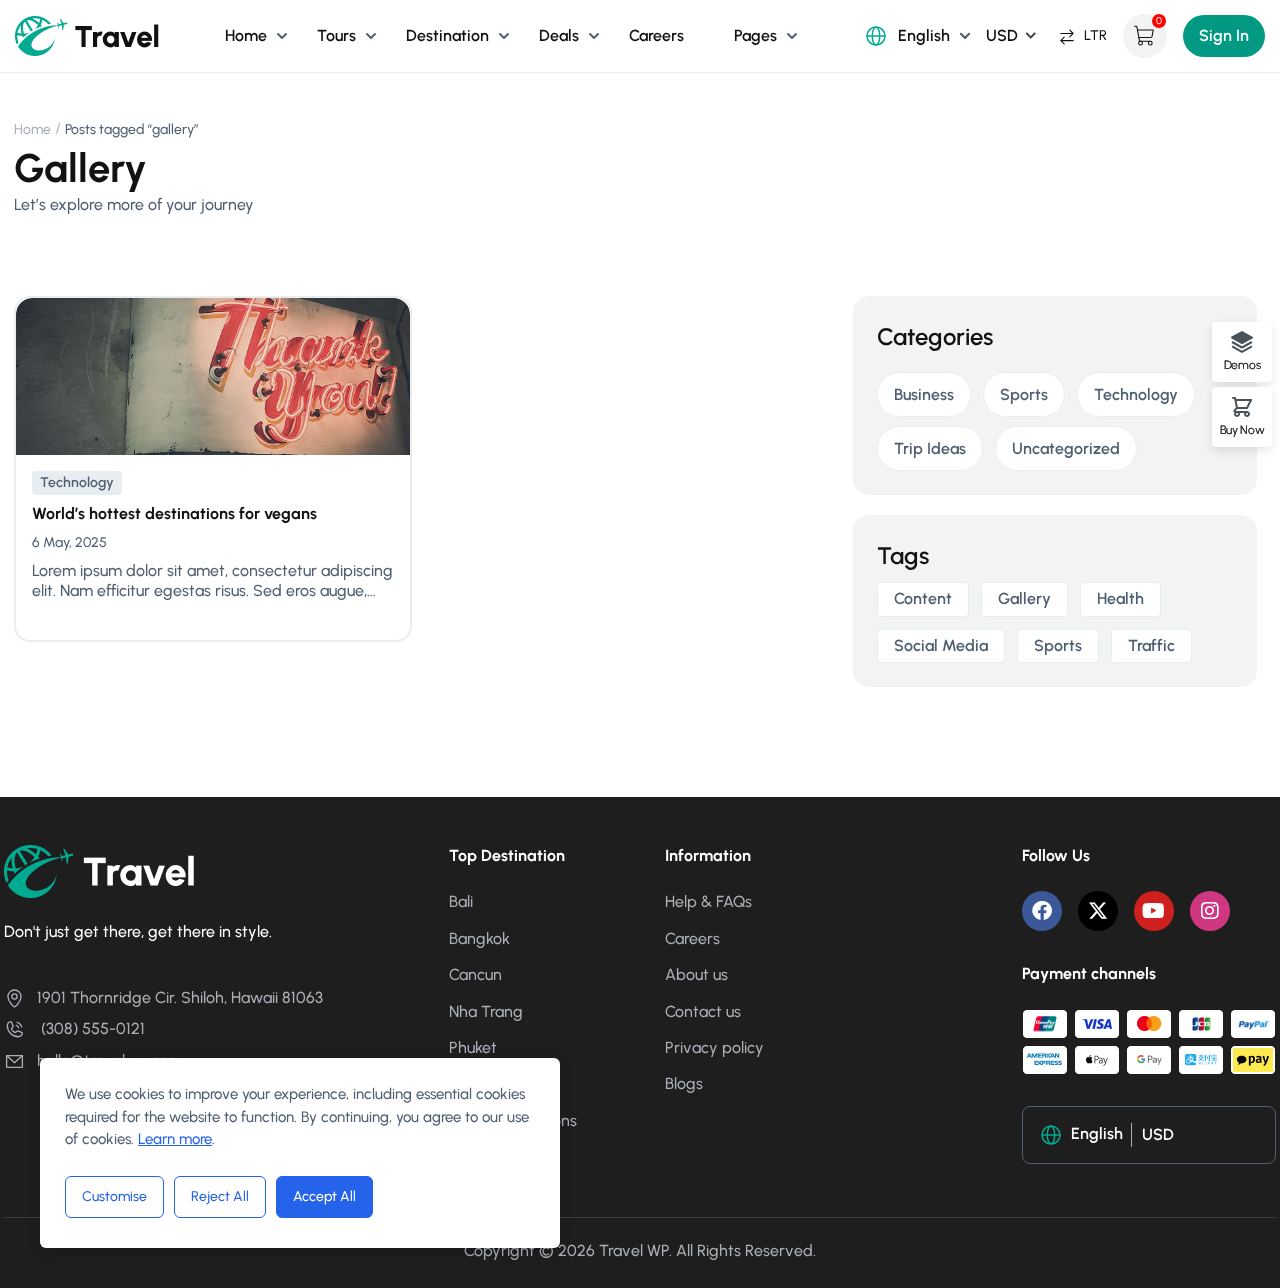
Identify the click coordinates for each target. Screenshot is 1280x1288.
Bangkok (479, 938)
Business (924, 394)
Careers (656, 35)
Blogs (684, 1083)
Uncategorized (1066, 448)
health (1120, 598)
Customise (114, 1196)
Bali (461, 901)
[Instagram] (1210, 911)
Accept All (324, 1196)
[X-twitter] (1098, 911)
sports (1058, 645)
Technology (77, 482)
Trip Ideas (930, 448)
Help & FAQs (708, 901)
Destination (447, 35)
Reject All (220, 1196)
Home (246, 35)
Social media (941, 645)
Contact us (703, 1011)
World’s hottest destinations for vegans (174, 513)
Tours (336, 35)
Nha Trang (486, 1011)
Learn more (175, 1139)
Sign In (1224, 35)
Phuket (473, 1047)
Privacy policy (714, 1047)
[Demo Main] (88, 34)
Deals (559, 35)
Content (923, 598)
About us (696, 974)
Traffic (1151, 645)
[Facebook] (1042, 911)
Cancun (475, 974)
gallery (1024, 598)
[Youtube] (1154, 911)
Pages (755, 35)
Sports (1024, 394)
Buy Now (1242, 429)
